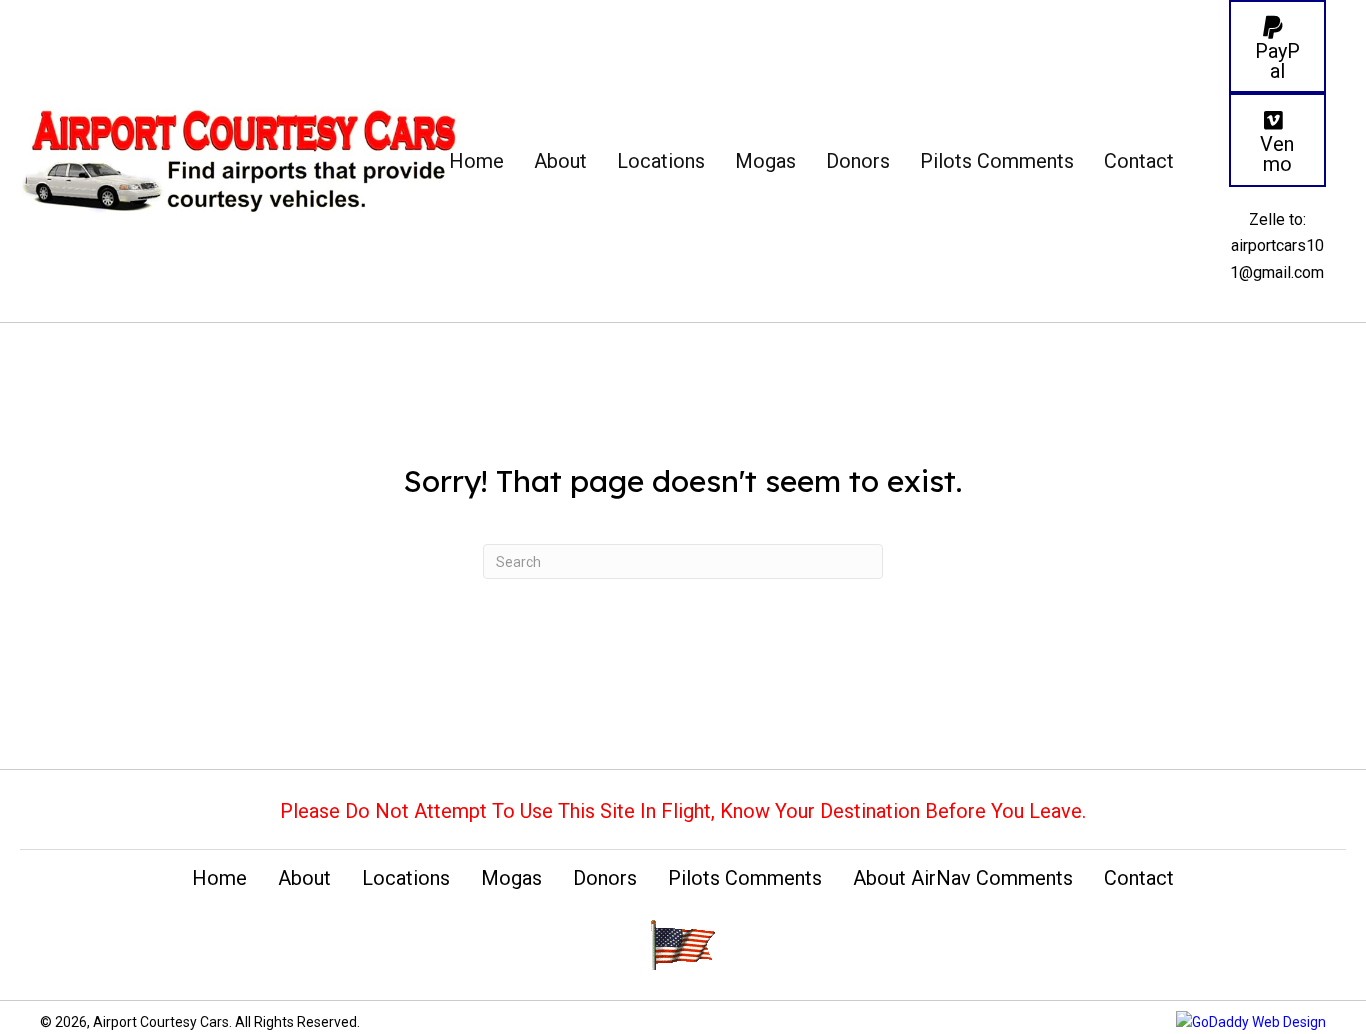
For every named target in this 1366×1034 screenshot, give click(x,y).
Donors (605, 878)
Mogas (511, 878)
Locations (406, 878)
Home (219, 878)
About (304, 878)
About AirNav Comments (963, 878)
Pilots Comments (745, 878)
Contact (1139, 878)
